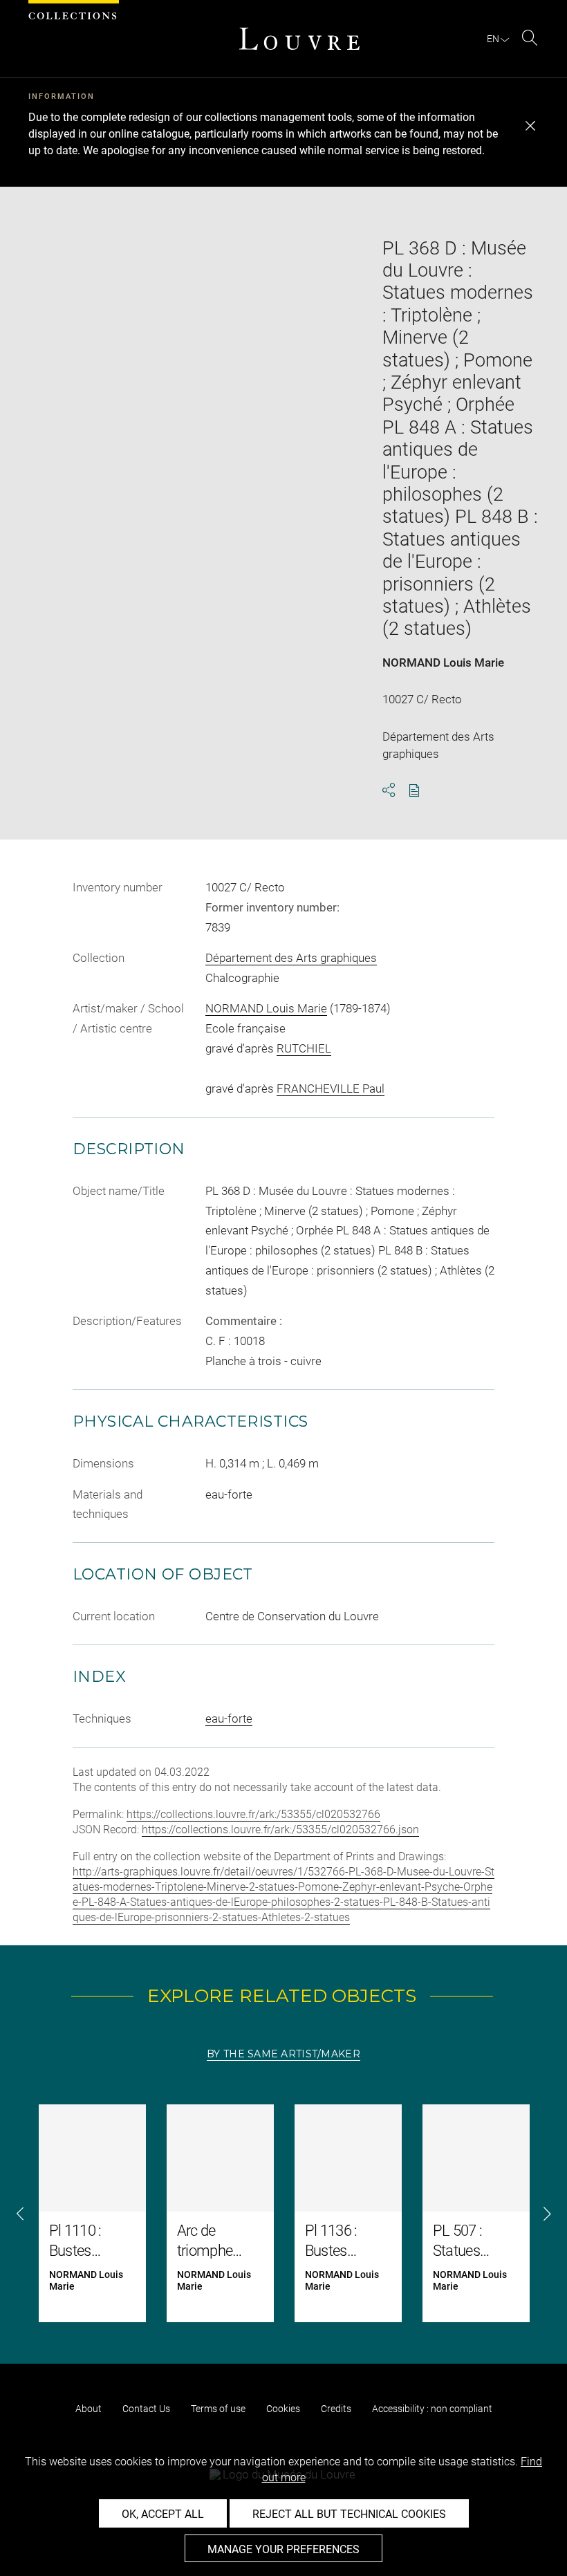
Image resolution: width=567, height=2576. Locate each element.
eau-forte (229, 1718)
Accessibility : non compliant (432, 2409)
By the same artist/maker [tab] (283, 2054)
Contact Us (146, 2409)
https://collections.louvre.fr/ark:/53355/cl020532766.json (280, 1829)
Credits (336, 2409)
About (89, 2409)
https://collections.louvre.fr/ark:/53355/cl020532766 (253, 1814)
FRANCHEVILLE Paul (331, 1088)
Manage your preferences (283, 2549)
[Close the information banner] (530, 126)
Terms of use (218, 2409)
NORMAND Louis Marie (443, 662)
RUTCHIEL (304, 1048)
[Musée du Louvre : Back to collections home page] (299, 39)
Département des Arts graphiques (291, 958)
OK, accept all (163, 2514)
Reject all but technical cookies (349, 2514)
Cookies (283, 2409)
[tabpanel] (283, 2213)
